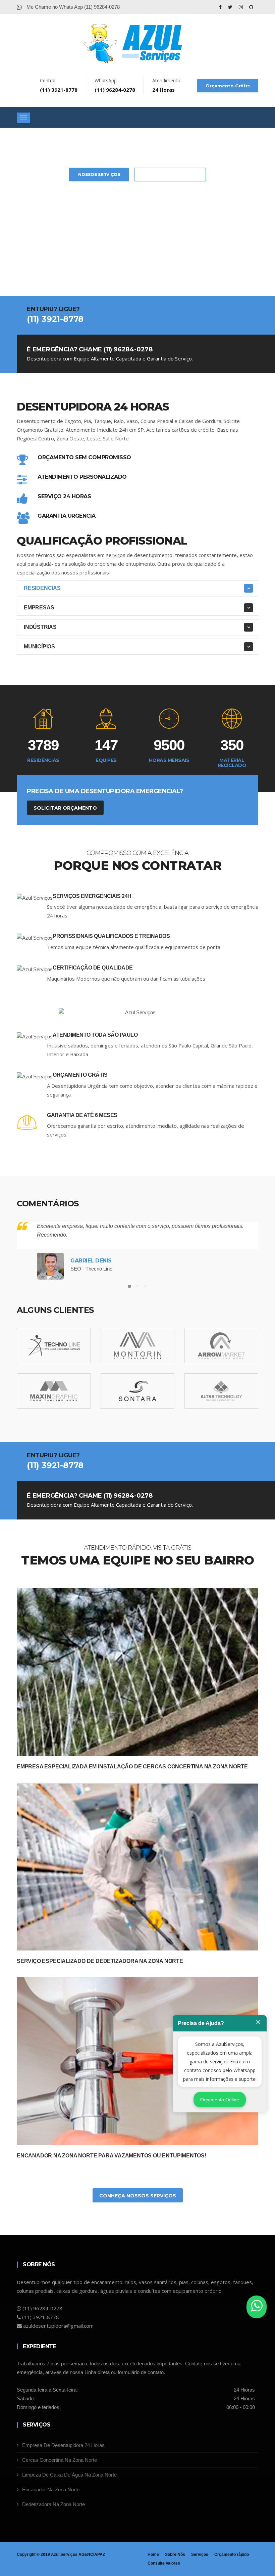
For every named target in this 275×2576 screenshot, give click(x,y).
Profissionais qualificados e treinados (111, 936)
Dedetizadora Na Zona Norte (53, 2504)
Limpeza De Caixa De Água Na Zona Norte (69, 2475)
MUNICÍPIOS (39, 647)
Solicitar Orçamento (170, 175)
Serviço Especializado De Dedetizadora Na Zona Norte (100, 1961)
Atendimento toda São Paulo (95, 1035)
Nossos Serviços (99, 175)
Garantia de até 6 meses (82, 1115)
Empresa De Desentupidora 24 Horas (63, 2445)
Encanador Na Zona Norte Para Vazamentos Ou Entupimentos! (112, 2156)
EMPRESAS (39, 608)
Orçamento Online (220, 2100)
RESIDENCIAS (42, 588)
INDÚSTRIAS (40, 627)
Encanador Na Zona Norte (51, 2489)
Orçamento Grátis (228, 86)
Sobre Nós (175, 2554)
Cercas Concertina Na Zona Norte (60, 2460)
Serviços (200, 2554)
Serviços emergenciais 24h (92, 896)
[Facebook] (221, 7)
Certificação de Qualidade (93, 968)
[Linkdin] (251, 7)
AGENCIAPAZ (92, 2554)
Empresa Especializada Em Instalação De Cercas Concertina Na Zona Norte (132, 1767)
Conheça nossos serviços (138, 2196)
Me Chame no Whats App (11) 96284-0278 (72, 7)
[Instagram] (241, 7)
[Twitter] (231, 7)
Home (153, 2554)
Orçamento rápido (232, 2554)
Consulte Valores (164, 2563)
